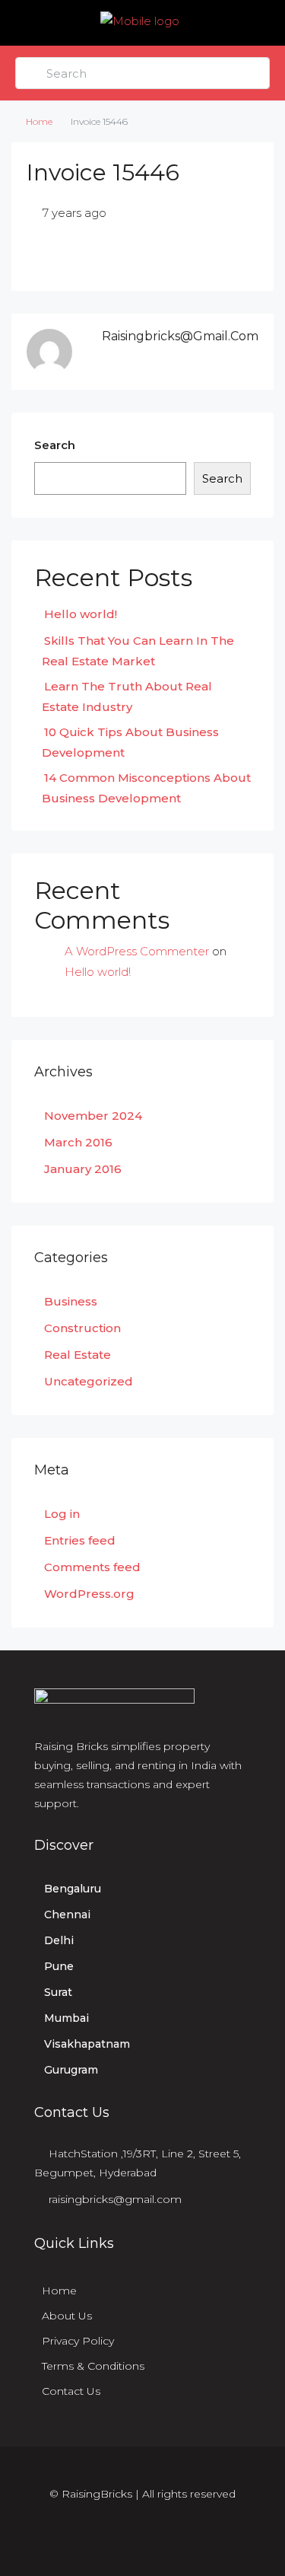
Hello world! (81, 614)
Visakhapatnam (87, 2044)
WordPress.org (89, 1594)
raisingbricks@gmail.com (115, 2199)
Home (39, 121)
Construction (82, 1328)
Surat (58, 1992)
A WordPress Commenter (137, 951)
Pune (59, 1966)
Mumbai (66, 2018)
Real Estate (78, 1355)
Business (71, 1301)
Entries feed (80, 1540)
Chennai (67, 1914)
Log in (62, 1514)
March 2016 (78, 1142)
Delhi (59, 1940)
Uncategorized (89, 1381)
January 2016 (83, 1169)
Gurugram (71, 2070)
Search (55, 445)
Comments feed (92, 1567)
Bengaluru (73, 1889)
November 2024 (93, 1116)
